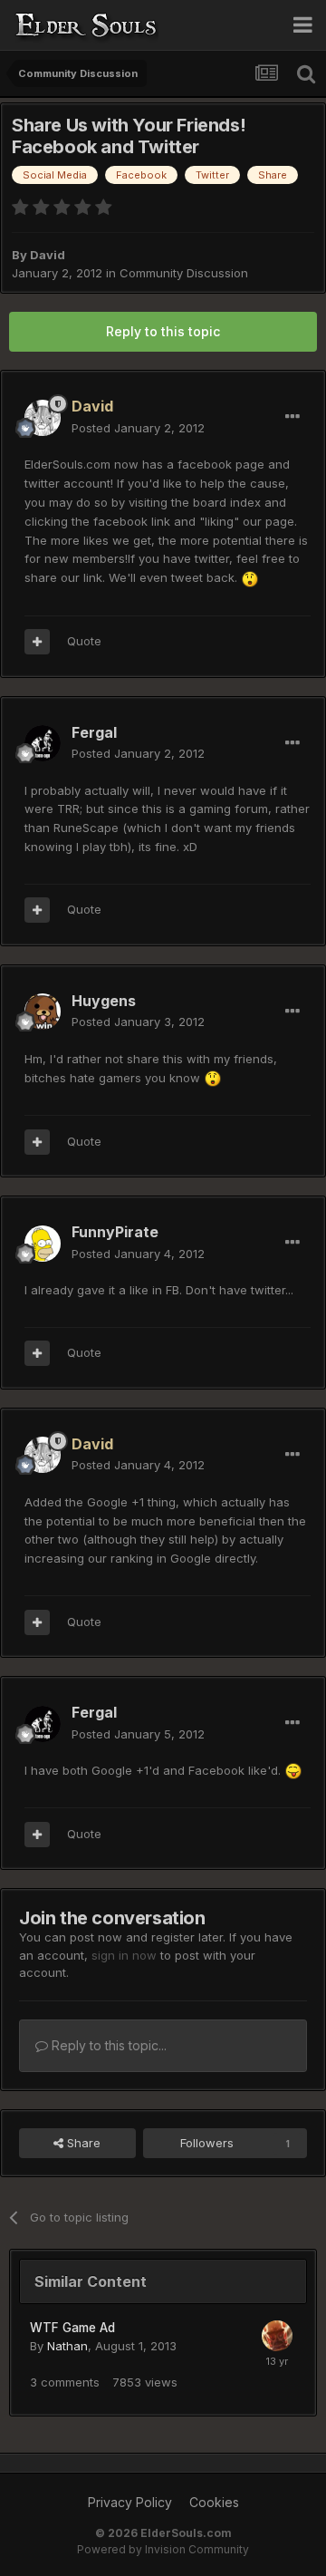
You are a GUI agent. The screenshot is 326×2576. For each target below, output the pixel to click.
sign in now (124, 1955)
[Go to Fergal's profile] (43, 743)
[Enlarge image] (250, 577)
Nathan (67, 2346)
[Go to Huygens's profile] (43, 1012)
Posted (138, 428)
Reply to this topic (163, 331)
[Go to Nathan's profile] (277, 2336)
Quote (84, 641)
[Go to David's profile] (43, 418)
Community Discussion (184, 273)
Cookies (214, 2502)
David (48, 255)
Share (82, 2143)
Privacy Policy (130, 2502)
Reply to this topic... (107, 2045)
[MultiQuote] (37, 642)
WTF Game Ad (72, 2328)
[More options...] (292, 417)
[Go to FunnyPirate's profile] (43, 1244)
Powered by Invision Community (163, 2549)
